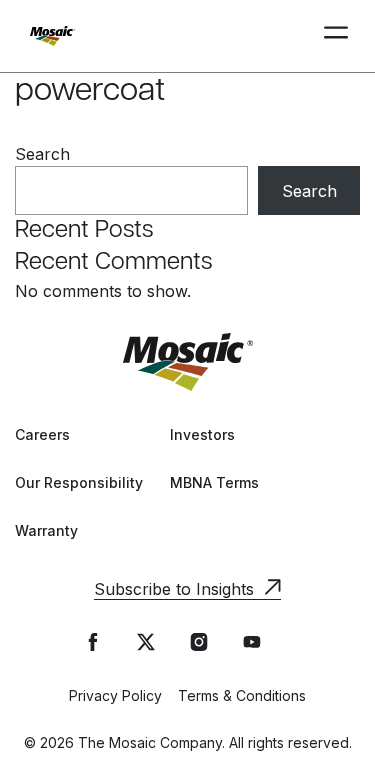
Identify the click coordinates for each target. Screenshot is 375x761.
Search (42, 154)
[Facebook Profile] (93, 642)
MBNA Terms (214, 482)
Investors (202, 434)
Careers (42, 434)
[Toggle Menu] (336, 35)
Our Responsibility (79, 482)
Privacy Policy (115, 695)
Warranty (46, 530)
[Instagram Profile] (199, 642)
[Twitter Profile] (146, 642)
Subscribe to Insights (174, 589)
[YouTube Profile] (252, 642)
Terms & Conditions (242, 695)
